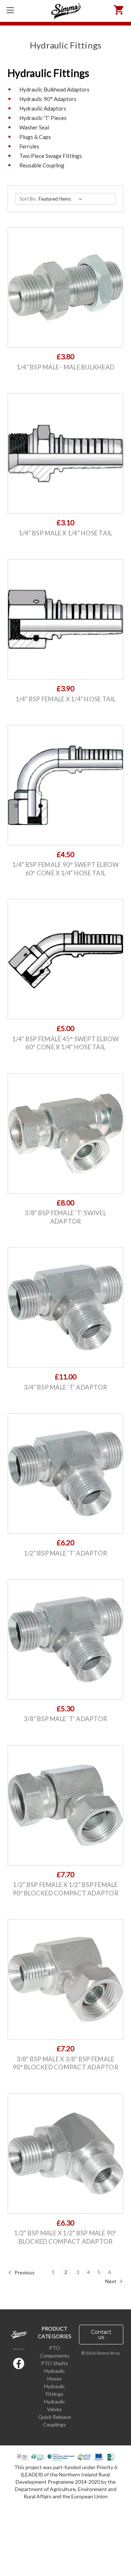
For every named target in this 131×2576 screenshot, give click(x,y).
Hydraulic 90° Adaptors (48, 99)
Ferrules (29, 146)
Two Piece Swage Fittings (51, 156)
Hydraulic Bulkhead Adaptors (54, 89)
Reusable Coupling (42, 165)
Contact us (101, 2335)
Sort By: (28, 199)
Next (111, 2281)
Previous (24, 2272)
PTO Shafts (55, 2363)
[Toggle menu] (10, 10)
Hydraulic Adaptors (43, 108)
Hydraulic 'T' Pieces (43, 118)
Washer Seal (34, 127)
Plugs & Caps (35, 137)
